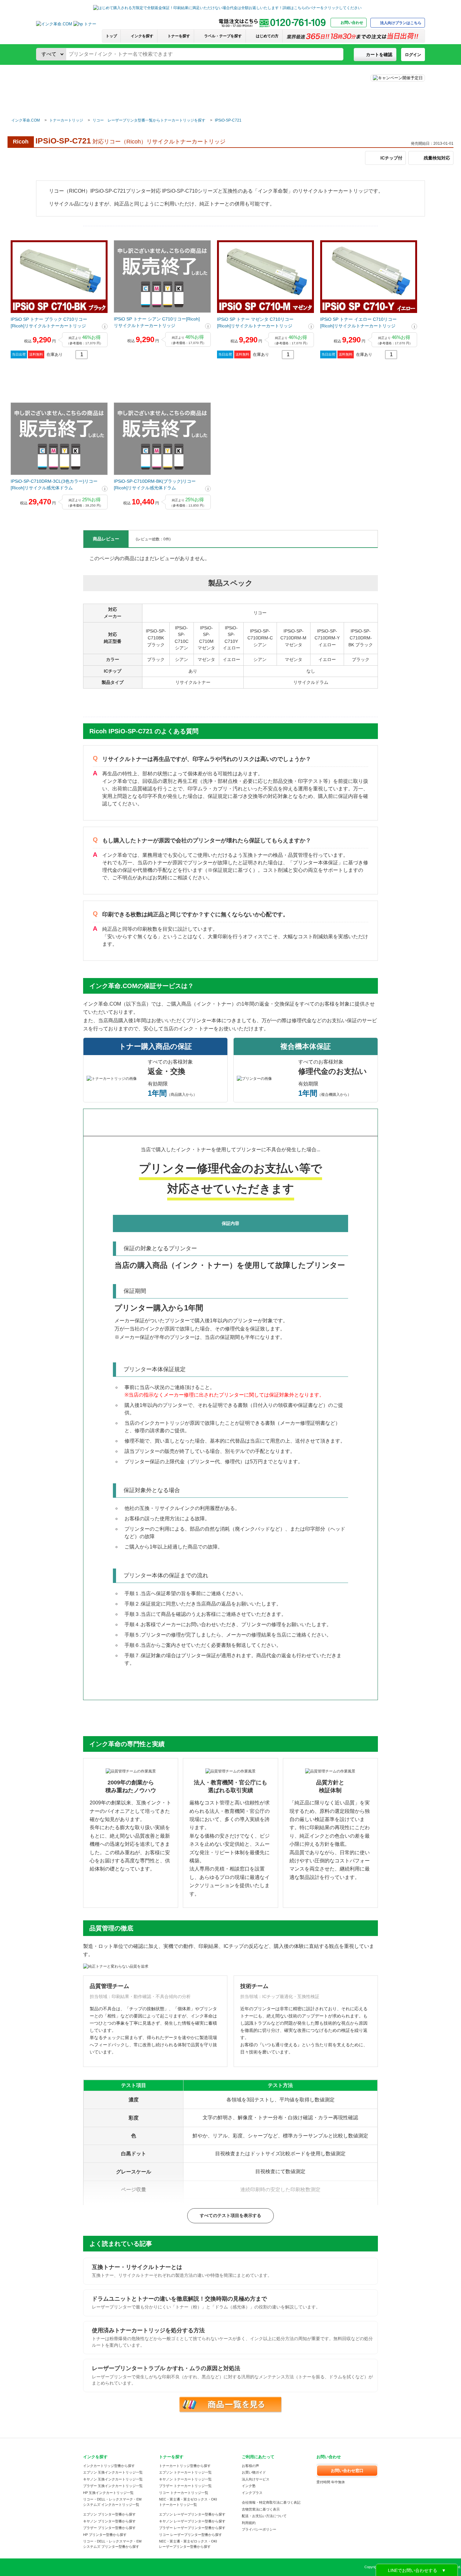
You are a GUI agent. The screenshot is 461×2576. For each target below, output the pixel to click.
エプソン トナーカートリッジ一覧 (185, 2472)
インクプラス (252, 2493)
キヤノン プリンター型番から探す (109, 2521)
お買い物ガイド (254, 2472)
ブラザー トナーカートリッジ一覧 (185, 2486)
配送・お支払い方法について (264, 2516)
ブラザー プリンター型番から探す (109, 2528)
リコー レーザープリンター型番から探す (191, 2535)
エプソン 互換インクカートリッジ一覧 (113, 2472)
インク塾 (249, 2486)
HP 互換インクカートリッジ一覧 (108, 2493)
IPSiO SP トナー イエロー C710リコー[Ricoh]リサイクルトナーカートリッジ (358, 323)
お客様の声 (250, 2466)
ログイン (413, 55)
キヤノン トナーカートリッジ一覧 (185, 2479)
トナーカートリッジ (66, 120)
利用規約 (249, 2523)
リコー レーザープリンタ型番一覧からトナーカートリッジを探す (149, 120)
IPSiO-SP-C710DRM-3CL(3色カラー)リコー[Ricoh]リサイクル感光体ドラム (54, 484)
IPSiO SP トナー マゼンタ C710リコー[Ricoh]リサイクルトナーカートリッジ (255, 323)
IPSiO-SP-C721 (228, 120)
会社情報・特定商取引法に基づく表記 (271, 2502)
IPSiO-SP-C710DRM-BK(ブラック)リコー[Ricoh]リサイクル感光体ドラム (155, 484)
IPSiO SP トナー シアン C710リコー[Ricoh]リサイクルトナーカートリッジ (157, 322)
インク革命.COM (26, 120)
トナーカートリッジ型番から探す (185, 2466)
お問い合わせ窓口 (347, 2471)
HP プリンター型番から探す (105, 2535)
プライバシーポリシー (259, 2529)
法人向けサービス (256, 2479)
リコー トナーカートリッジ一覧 (184, 2493)
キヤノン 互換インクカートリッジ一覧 (113, 2479)
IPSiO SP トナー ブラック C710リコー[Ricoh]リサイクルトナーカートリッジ (49, 323)
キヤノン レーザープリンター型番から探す (192, 2521)
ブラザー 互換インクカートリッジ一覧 (113, 2486)
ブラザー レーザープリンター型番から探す (192, 2528)
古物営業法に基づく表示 (261, 2509)
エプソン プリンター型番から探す (109, 2514)
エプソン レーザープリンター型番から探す (192, 2514)
